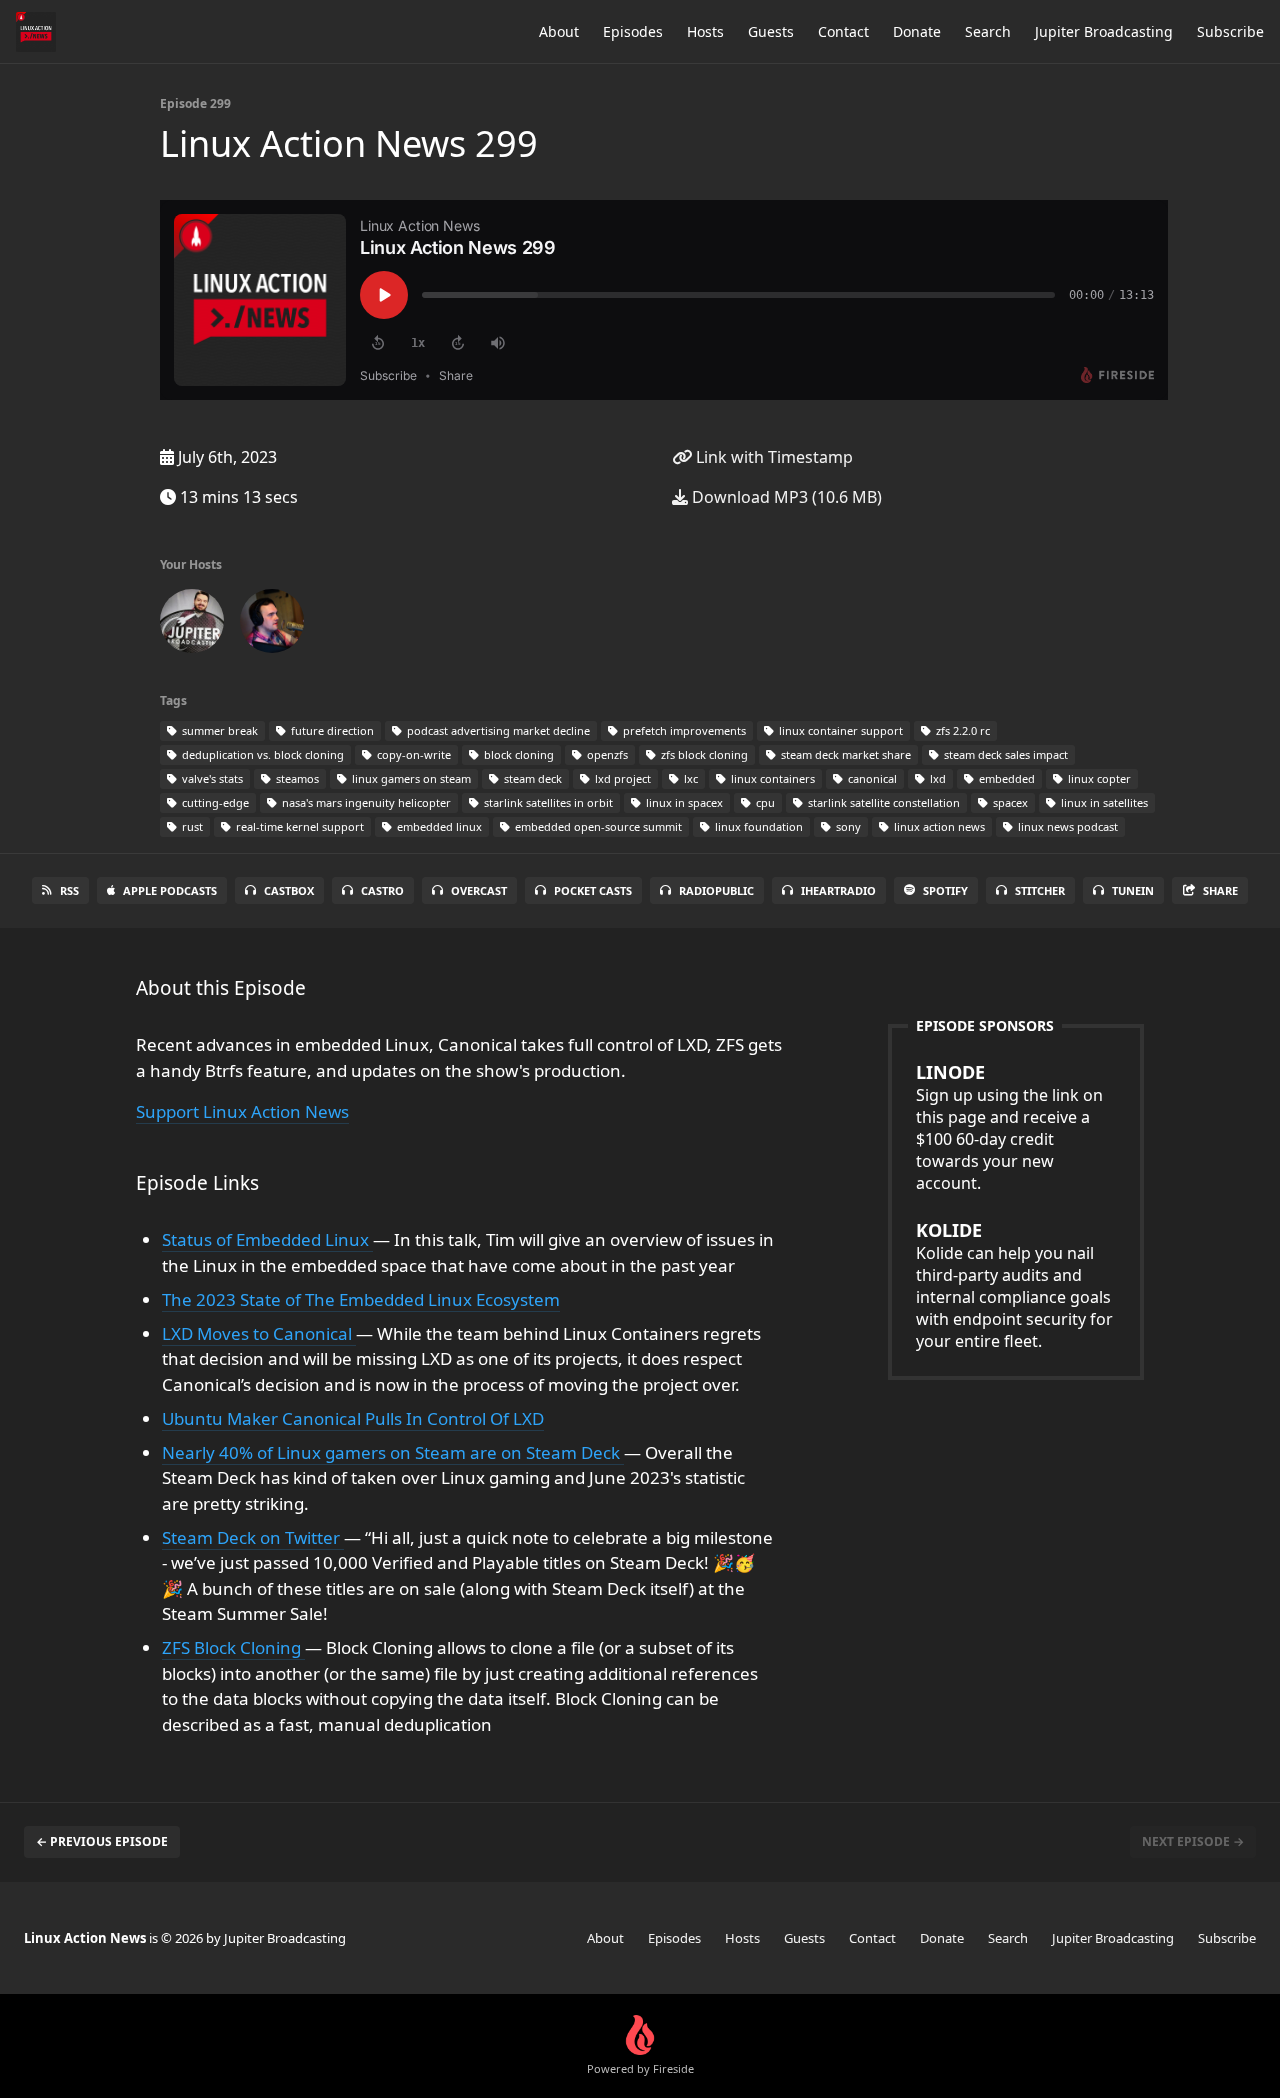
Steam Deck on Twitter (253, 1537)
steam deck (531, 778)
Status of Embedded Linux (267, 1239)
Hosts (705, 31)
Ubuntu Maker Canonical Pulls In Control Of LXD (353, 1418)
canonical (871, 778)
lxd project (621, 778)
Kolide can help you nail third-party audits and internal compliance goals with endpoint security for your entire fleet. (1014, 1285)
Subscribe (1230, 31)
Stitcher (1040, 890)
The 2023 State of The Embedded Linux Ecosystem (361, 1299)
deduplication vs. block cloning (261, 754)
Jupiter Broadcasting (1104, 31)
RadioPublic (716, 890)
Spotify (945, 890)
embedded (1005, 778)
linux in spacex (683, 802)
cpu (764, 802)
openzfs (606, 754)
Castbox (289, 890)
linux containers (771, 778)
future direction (331, 730)
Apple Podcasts (170, 890)
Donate (917, 31)
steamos (296, 778)
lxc (689, 778)
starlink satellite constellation (882, 802)
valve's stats (211, 778)
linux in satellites (1103, 802)
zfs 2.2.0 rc (961, 730)
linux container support (839, 730)
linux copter (1098, 778)
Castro (382, 890)
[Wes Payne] (272, 625)
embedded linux (438, 826)
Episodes (633, 31)
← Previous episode (102, 1841)
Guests (771, 31)
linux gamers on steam (410, 778)
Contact (843, 31)
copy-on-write (412, 754)
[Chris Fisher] (192, 625)
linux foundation (757, 826)
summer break (218, 730)
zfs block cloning (703, 754)
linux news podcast (1066, 826)
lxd (936, 778)
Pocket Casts (593, 890)
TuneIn (1133, 890)
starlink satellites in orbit (547, 802)
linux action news (938, 826)
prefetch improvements (683, 730)
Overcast (479, 890)
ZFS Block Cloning (233, 1647)
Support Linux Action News (242, 1111)
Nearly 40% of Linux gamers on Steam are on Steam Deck (393, 1452)
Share (1220, 890)
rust (191, 826)
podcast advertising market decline (497, 730)
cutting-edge (214, 802)
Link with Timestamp (772, 457)
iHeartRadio (838, 890)
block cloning (517, 754)
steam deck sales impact (1004, 754)
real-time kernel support (298, 826)
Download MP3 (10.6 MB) (785, 497)
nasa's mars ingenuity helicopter (365, 802)
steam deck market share (844, 754)
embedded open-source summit (597, 826)
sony (847, 826)
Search (988, 31)
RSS (69, 890)
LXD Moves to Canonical (259, 1333)
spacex (1009, 802)
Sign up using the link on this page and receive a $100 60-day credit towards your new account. (1009, 1127)
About (559, 31)
